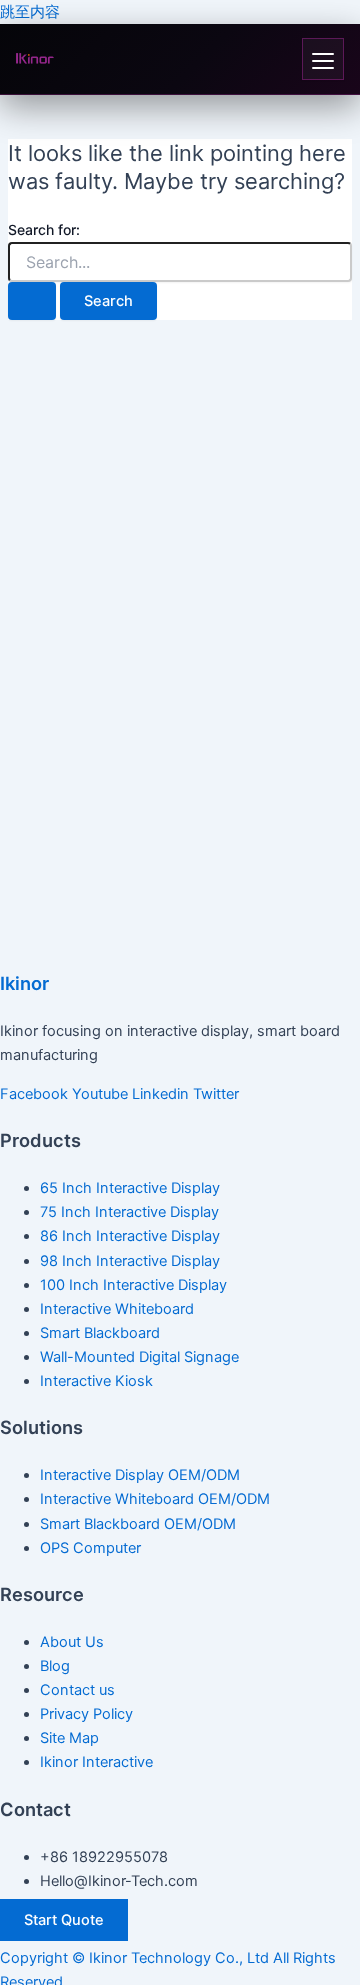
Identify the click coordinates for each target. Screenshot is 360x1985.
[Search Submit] (32, 301)
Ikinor (24, 983)
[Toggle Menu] (323, 59)
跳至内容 (30, 12)
